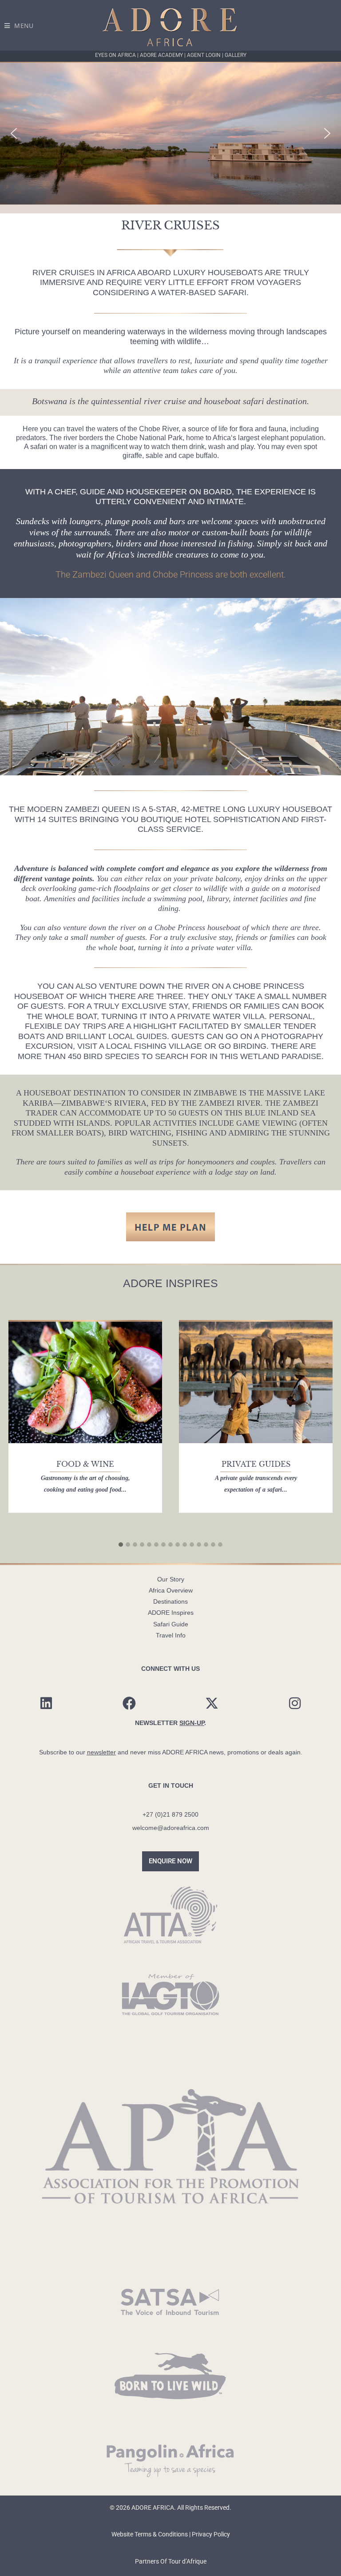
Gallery (236, 55)
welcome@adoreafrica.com (171, 1828)
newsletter (101, 1752)
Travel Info (171, 1635)
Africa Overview (171, 1590)
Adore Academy (162, 55)
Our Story (171, 1579)
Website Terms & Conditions (150, 2534)
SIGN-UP (192, 1723)
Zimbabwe (215, 1093)
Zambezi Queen (97, 809)
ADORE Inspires (171, 1613)
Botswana (50, 401)
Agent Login (204, 55)
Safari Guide (171, 1624)
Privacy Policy (211, 2534)
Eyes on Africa (116, 55)
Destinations (170, 1601)
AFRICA (121, 273)
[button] (14, 133)
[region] (170, 133)
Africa (222, 438)
